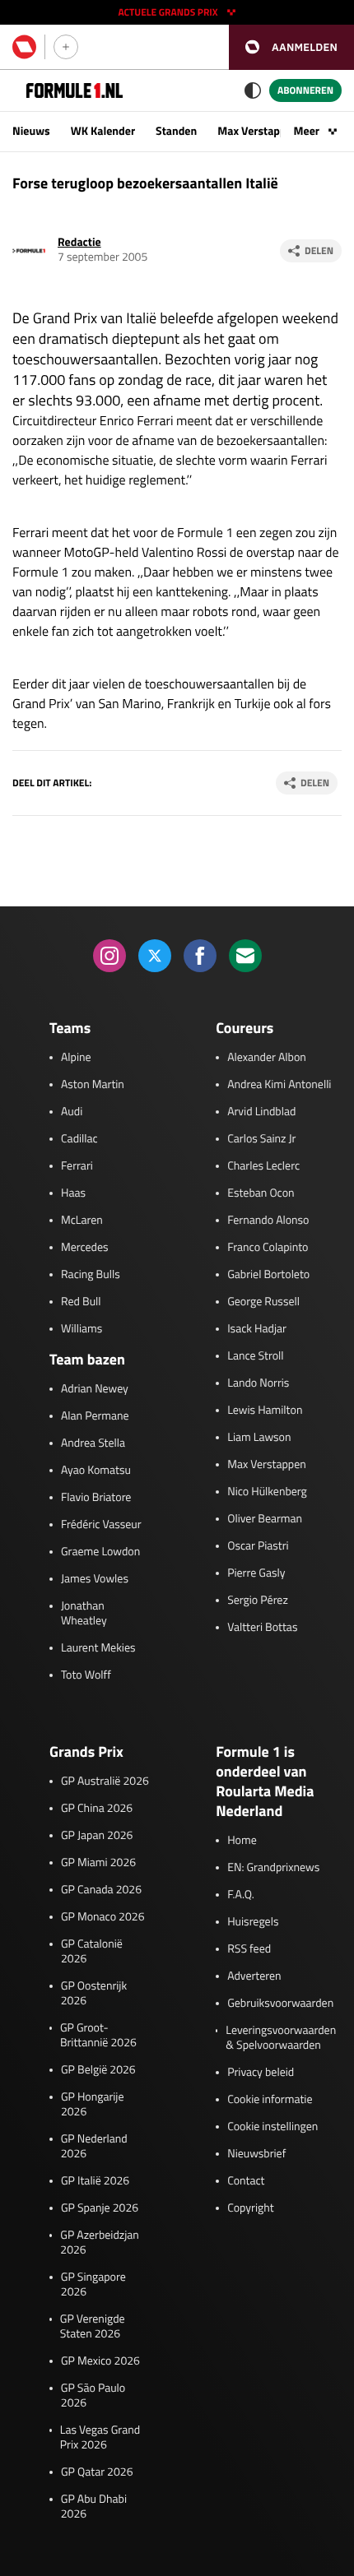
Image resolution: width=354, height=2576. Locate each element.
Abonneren (305, 90)
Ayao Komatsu (96, 1471)
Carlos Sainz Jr (261, 1139)
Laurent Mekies (98, 1648)
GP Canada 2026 (101, 1890)
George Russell (263, 1302)
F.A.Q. (241, 1895)
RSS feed (249, 1949)
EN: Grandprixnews (273, 1868)
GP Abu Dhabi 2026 (94, 2507)
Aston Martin (93, 1085)
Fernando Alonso (268, 1221)
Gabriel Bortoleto (268, 1275)
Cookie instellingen (272, 2127)
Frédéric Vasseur (101, 1525)
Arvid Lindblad (261, 1112)
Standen (176, 131)
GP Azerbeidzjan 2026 (99, 2243)
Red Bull (81, 1302)
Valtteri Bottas (262, 1628)
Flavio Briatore (96, 1498)
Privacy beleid (261, 2073)
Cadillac (79, 1139)
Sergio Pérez (258, 1601)
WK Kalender (103, 131)
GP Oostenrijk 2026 (94, 1994)
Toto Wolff (86, 1675)
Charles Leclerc (263, 1166)
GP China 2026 (97, 1809)
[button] (291, 47)
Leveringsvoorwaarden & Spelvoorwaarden (281, 2038)
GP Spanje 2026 (100, 2208)
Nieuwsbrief (256, 2154)
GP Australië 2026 (105, 1781)
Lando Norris (258, 1383)
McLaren (82, 1221)
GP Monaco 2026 (102, 1917)
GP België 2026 (98, 2070)
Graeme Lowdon (100, 1552)
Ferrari (77, 1166)
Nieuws (31, 131)
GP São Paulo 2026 (93, 2396)
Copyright (250, 2208)
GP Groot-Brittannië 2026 (98, 2036)
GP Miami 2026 (98, 1863)
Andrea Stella (93, 1443)
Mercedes (85, 1248)
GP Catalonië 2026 (92, 1952)
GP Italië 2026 (95, 2181)
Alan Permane (95, 1416)
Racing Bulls (91, 1275)
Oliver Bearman (265, 1519)
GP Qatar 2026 (97, 2472)
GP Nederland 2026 (94, 2147)
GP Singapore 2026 (93, 2285)
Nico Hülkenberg (267, 1492)
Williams (82, 1329)
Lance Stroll (255, 1356)
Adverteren (254, 1976)
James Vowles (95, 1579)
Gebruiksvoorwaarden (280, 2004)
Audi (72, 1112)
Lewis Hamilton (265, 1411)
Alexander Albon (267, 1058)
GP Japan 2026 (97, 1836)
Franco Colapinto (268, 1248)
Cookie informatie (270, 2100)
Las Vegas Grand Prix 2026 (100, 2438)
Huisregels (253, 1922)
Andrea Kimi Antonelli (279, 1085)
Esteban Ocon (261, 1193)
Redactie (79, 242)
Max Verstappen (258, 131)
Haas (73, 1193)
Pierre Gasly (256, 1573)
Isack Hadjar (257, 1329)
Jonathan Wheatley (84, 1614)
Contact (246, 2181)
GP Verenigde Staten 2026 (93, 2327)
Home (242, 1841)
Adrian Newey (95, 1389)
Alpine (76, 1058)
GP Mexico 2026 (100, 2361)
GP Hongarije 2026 (93, 2105)
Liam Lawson (259, 1438)
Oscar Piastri (258, 1546)
